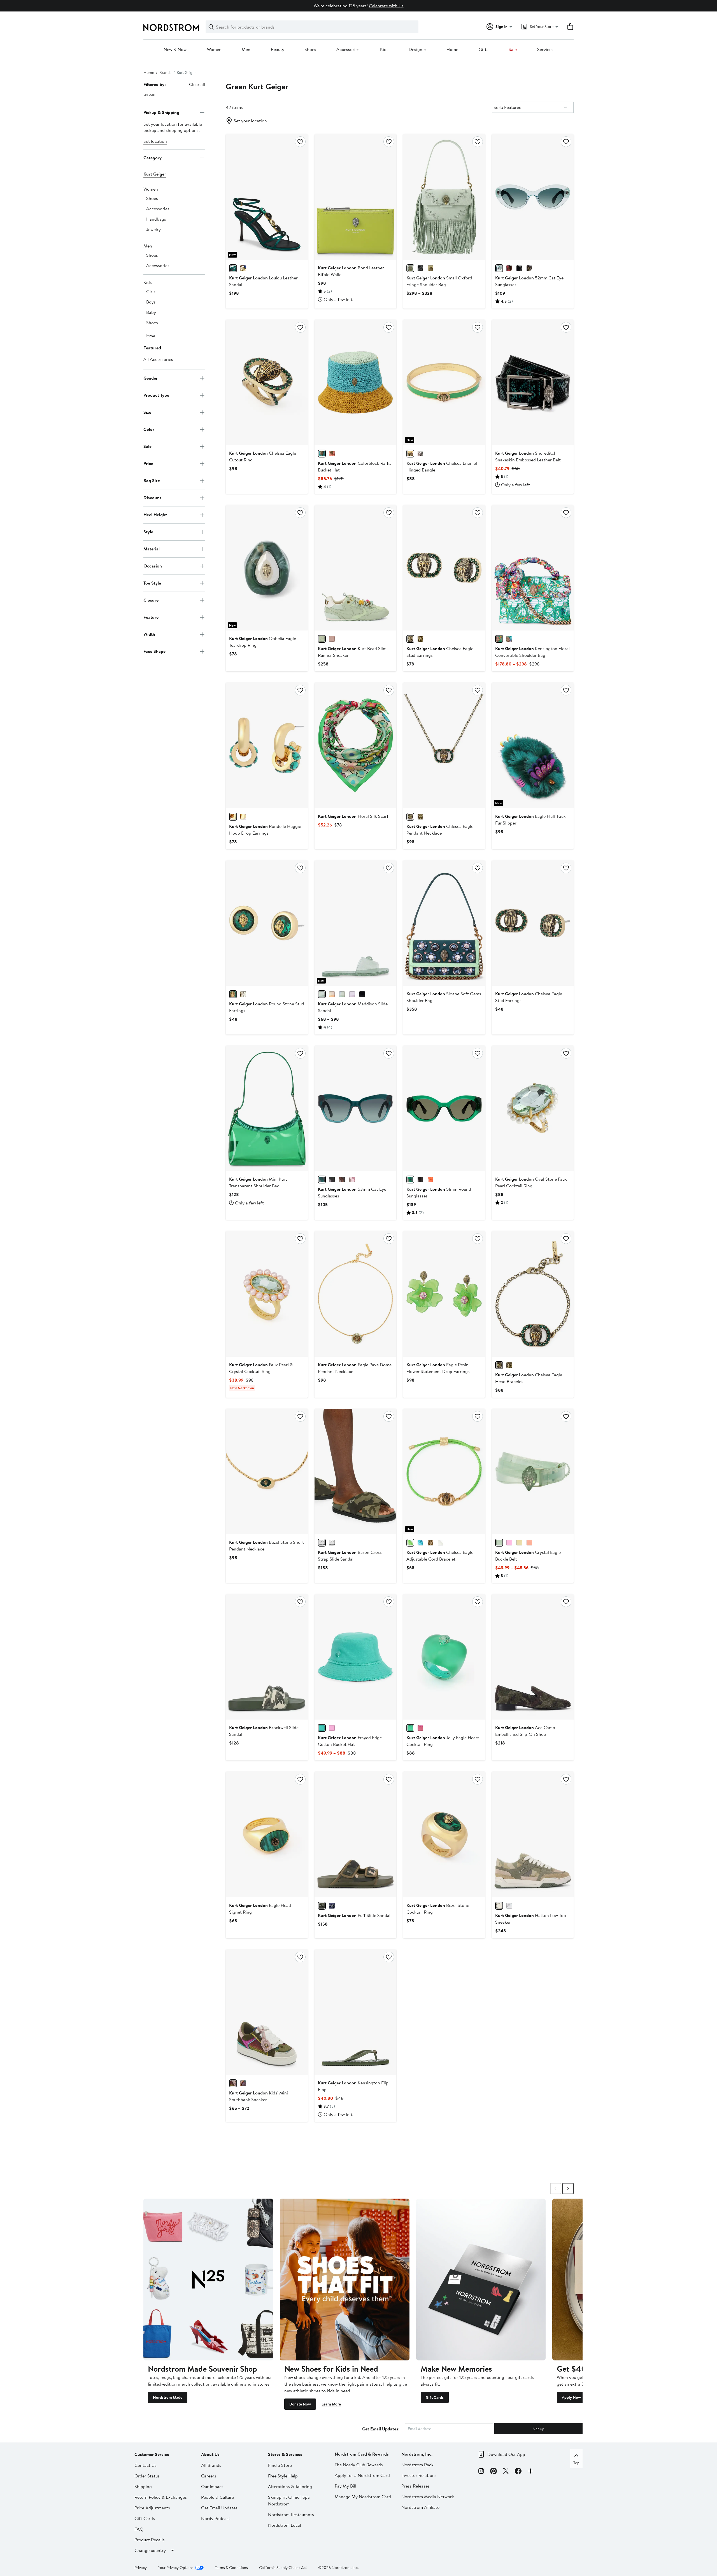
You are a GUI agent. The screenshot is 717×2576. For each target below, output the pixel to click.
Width (149, 634)
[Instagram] (481, 2472)
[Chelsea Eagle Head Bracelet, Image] (533, 1294)
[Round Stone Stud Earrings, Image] (267, 923)
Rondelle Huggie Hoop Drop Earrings (265, 830)
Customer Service (152, 2454)
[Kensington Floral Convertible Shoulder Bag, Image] (533, 568)
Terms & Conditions (231, 2568)
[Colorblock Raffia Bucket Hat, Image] (355, 382)
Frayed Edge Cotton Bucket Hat (350, 1741)
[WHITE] (441, 1543)
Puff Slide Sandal (354, 1915)
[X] (506, 2472)
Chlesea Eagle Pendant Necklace (440, 830)
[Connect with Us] (530, 2472)
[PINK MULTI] (332, 994)
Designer (417, 50)
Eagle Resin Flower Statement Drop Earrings (438, 1368)
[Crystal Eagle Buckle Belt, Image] (533, 1472)
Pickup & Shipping (161, 112)
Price (148, 463)
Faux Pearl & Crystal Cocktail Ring (261, 1368)
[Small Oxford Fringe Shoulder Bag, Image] (444, 197)
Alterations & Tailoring (290, 2486)
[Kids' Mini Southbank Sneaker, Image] (267, 2012)
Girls (151, 291)
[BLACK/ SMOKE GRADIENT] (519, 268)
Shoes (310, 50)
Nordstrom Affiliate (420, 2507)
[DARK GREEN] (322, 1906)
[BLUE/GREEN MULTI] (509, 639)
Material (152, 549)
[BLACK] (420, 268)
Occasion (153, 566)
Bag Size (152, 480)
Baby (151, 312)
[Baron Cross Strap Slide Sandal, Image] (355, 1472)
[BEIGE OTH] (430, 268)
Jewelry (153, 229)
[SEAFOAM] (499, 1543)
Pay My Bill (345, 2486)
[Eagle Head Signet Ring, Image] (267, 1834)
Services (545, 50)
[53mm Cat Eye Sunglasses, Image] (355, 1108)
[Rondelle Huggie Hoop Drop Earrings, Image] (267, 745)
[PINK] (332, 1728)
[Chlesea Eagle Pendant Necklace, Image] (444, 745)
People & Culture (217, 2497)
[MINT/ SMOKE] (499, 268)
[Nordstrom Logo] (171, 28)
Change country (150, 2550)
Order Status (147, 2476)
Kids (384, 50)
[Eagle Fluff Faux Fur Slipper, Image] (533, 745)
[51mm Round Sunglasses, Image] (444, 1108)
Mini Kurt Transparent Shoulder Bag (258, 1182)
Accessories (348, 50)
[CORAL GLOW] (332, 454)
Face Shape (154, 651)
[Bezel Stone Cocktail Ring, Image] (444, 1834)
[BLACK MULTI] (243, 2083)
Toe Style (152, 583)
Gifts (484, 50)
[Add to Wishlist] (300, 142)
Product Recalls (150, 2540)
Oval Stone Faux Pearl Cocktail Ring (531, 1182)
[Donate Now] (345, 2280)
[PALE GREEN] (410, 268)
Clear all (197, 84)
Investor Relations (419, 2475)
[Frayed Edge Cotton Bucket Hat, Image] (355, 1657)
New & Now (175, 50)
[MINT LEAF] (322, 454)
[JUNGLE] (410, 1180)
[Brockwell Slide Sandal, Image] (267, 1657)
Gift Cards (435, 2397)
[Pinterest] (493, 2472)
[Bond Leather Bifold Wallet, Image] (355, 197)
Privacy (141, 2568)
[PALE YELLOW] (519, 1543)
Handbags (156, 219)
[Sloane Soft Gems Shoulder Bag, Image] (444, 923)
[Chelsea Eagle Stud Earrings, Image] (444, 568)
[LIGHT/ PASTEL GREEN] (322, 639)
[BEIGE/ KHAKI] (322, 1543)
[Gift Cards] (481, 2280)
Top (576, 2463)
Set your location (250, 121)
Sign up (538, 2429)
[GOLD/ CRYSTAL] (243, 817)
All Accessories (158, 359)
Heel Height (155, 515)
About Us (210, 2454)
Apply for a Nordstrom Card (362, 2475)
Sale (513, 50)
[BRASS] (420, 639)
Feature (151, 617)
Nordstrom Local (285, 2525)
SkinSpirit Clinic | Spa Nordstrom (289, 2500)
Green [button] (149, 94)
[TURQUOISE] (420, 1543)
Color (149, 429)
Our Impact (212, 2486)
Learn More (331, 2404)
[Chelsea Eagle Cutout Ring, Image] (267, 382)
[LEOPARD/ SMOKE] (529, 268)
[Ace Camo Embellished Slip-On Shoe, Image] (533, 1657)
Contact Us (146, 2465)
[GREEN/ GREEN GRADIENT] (322, 1180)
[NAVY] (332, 1906)
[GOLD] (243, 268)
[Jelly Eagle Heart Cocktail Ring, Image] (444, 1657)
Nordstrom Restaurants (291, 2514)
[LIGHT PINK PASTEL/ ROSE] (352, 1180)
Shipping (143, 2486)
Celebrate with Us (386, 6)
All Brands (211, 2465)
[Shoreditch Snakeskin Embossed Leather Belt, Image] (533, 382)
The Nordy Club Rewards (359, 2465)
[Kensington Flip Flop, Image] (355, 2012)
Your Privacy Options (176, 2568)
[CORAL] (529, 1543)
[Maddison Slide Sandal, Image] (355, 923)
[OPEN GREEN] (233, 268)
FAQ (139, 2529)
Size (147, 412)
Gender (151, 378)
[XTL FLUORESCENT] (430, 1180)
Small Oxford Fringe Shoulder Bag (439, 281)
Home (452, 50)
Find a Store (280, 2465)
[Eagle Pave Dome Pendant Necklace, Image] (355, 1294)
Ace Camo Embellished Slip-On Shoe (525, 1731)
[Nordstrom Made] (208, 2280)
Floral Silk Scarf (353, 816)
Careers (209, 2476)
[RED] (509, 268)
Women (214, 50)
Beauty (278, 50)
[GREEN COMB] (499, 639)
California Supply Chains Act (283, 2568)
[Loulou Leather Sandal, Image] (267, 197)
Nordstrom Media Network (428, 2496)
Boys (151, 302)
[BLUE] (342, 994)
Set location (155, 141)
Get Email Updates (219, 2508)
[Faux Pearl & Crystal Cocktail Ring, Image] (267, 1294)
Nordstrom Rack (417, 2465)
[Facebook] (518, 2472)
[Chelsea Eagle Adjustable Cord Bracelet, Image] (444, 1472)
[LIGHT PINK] (420, 454)
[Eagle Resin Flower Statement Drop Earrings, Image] (444, 1294)
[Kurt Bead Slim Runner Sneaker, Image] (355, 568)
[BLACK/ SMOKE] (332, 1180)
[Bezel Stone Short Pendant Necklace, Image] (267, 1472)
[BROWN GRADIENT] (342, 1180)
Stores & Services (285, 2454)
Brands (165, 73)
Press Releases (415, 2486)
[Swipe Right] (568, 2189)
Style (148, 532)
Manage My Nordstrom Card (363, 2496)
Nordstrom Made (168, 2397)
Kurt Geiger (155, 174)
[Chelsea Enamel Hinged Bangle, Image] (444, 382)
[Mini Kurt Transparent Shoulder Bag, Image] (267, 1108)
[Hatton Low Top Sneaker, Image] (533, 1834)
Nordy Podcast (216, 2518)
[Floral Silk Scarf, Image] (355, 745)
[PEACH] (332, 639)
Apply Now (571, 2397)
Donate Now (300, 2404)
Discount (152, 498)
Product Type (156, 395)
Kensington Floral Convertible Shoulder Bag (532, 652)
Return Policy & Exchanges (161, 2497)
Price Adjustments (152, 2508)
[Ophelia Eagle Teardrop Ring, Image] (267, 568)
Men (246, 50)
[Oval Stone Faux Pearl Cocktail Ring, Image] (533, 1108)
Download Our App (506, 2454)
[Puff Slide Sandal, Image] (355, 1834)
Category (153, 158)
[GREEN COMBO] (233, 2083)
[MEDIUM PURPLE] (352, 994)
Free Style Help (283, 2476)
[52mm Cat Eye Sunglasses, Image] (533, 197)
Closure (151, 600)
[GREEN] (410, 454)
